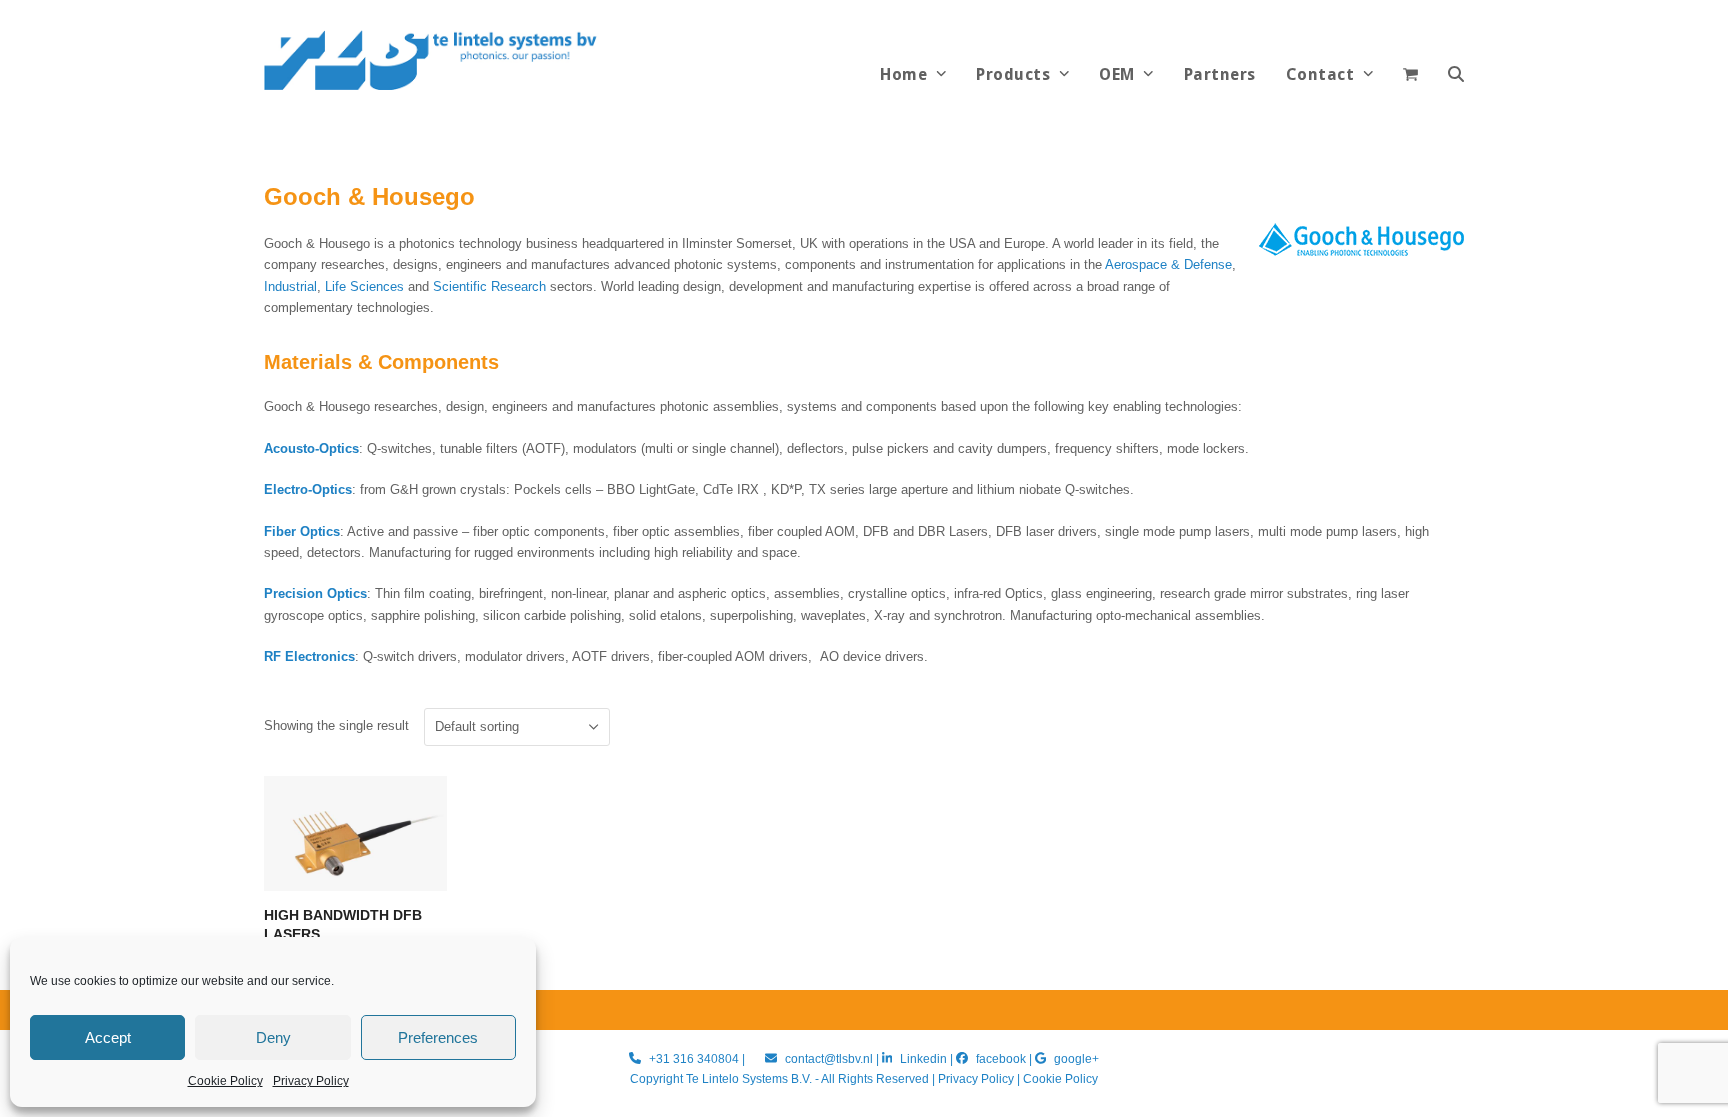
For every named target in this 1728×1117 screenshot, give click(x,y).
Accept (108, 1037)
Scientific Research (489, 286)
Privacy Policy (311, 1081)
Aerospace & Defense (1168, 264)
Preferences (438, 1037)
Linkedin (923, 1059)
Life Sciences (364, 286)
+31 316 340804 (694, 1059)
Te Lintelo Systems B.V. (749, 1079)
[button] (1456, 75)
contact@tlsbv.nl (830, 1059)
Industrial (290, 286)
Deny (273, 1037)
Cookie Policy (225, 1081)
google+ (1076, 1059)
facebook (1001, 1059)
